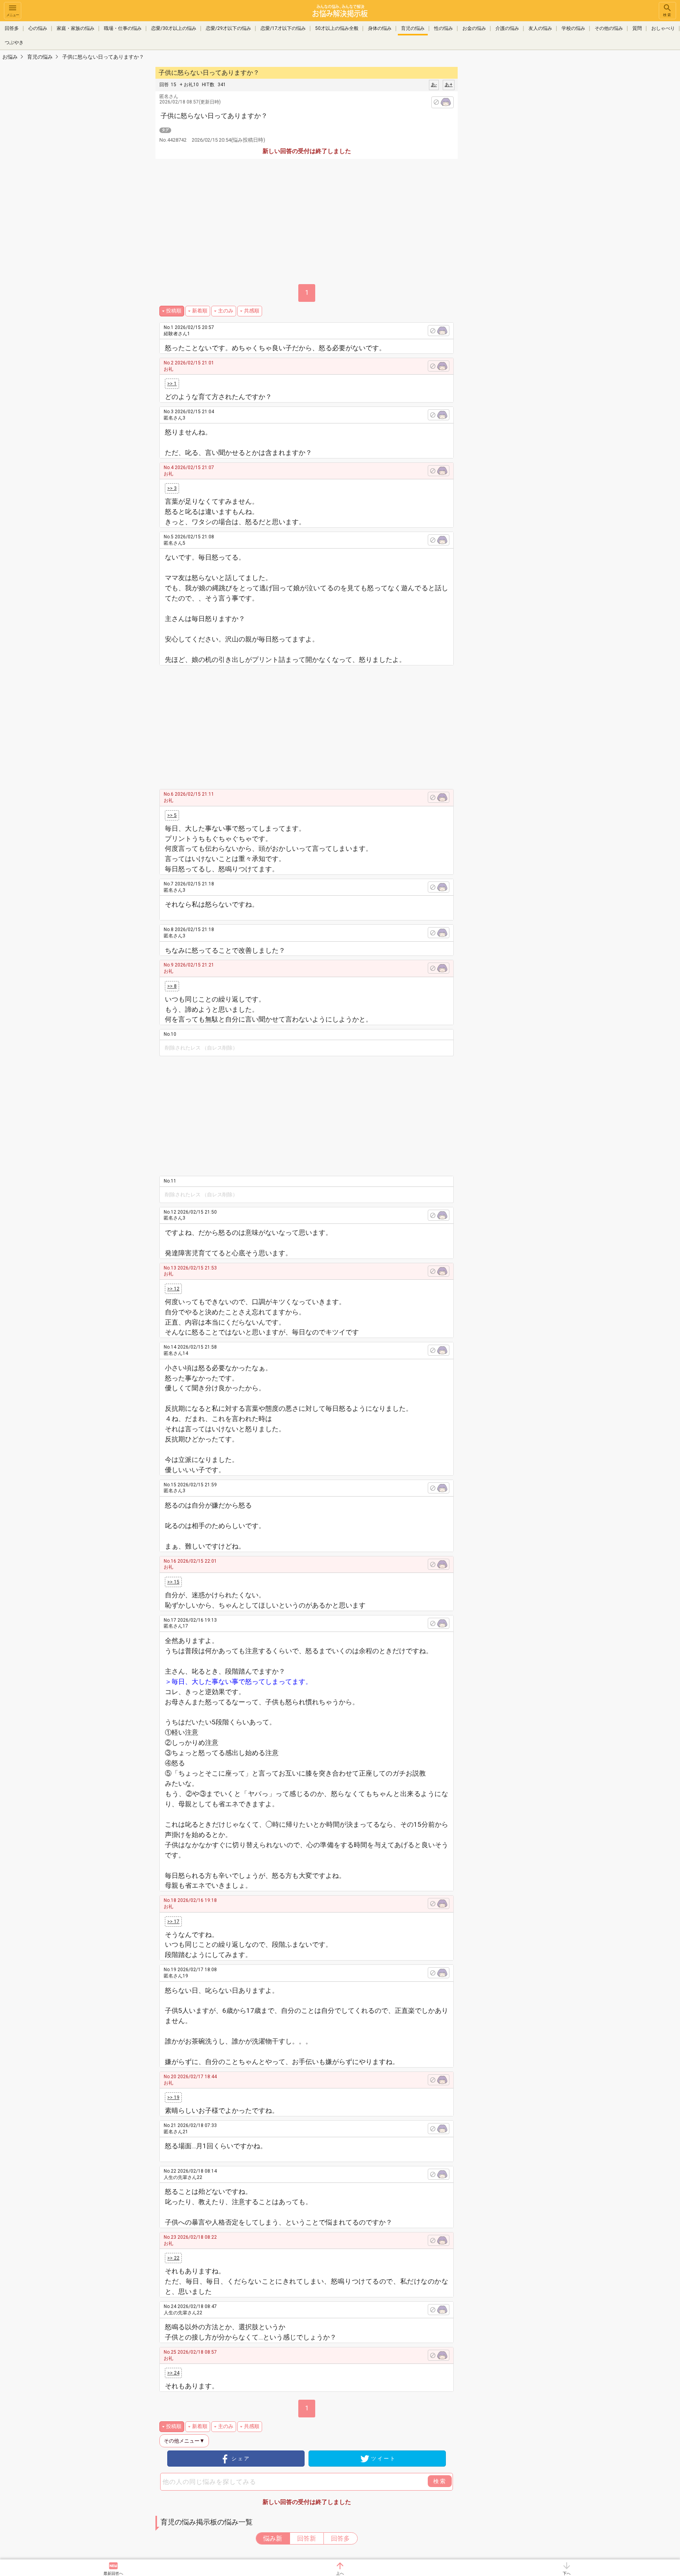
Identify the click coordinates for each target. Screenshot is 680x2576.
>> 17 (173, 1922)
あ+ (449, 85)
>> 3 (172, 488)
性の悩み (443, 28)
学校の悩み (573, 28)
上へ (340, 2573)
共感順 (252, 311)
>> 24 (173, 2373)
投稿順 (174, 311)
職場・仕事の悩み (123, 28)
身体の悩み (380, 28)
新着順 (200, 311)
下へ (567, 2573)
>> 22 (173, 2258)
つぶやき (14, 43)
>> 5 (172, 815)
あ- (434, 85)
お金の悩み (474, 28)
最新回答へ (113, 2573)
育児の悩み (413, 28)
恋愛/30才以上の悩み (174, 28)
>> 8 (172, 986)
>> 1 (172, 384)
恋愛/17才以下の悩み (283, 28)
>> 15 (173, 1582)
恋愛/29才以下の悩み (228, 28)
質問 (637, 28)
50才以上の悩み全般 (337, 28)
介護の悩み (507, 28)
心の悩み (38, 28)
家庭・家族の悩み (76, 28)
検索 (667, 15)
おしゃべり (663, 28)
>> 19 (173, 2097)
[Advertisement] (513, 183)
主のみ (226, 311)
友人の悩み (540, 28)
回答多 (12, 28)
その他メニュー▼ (184, 2441)
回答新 (307, 2538)
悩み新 (273, 2538)
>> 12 (173, 1289)
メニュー (13, 15)
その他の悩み (609, 28)
